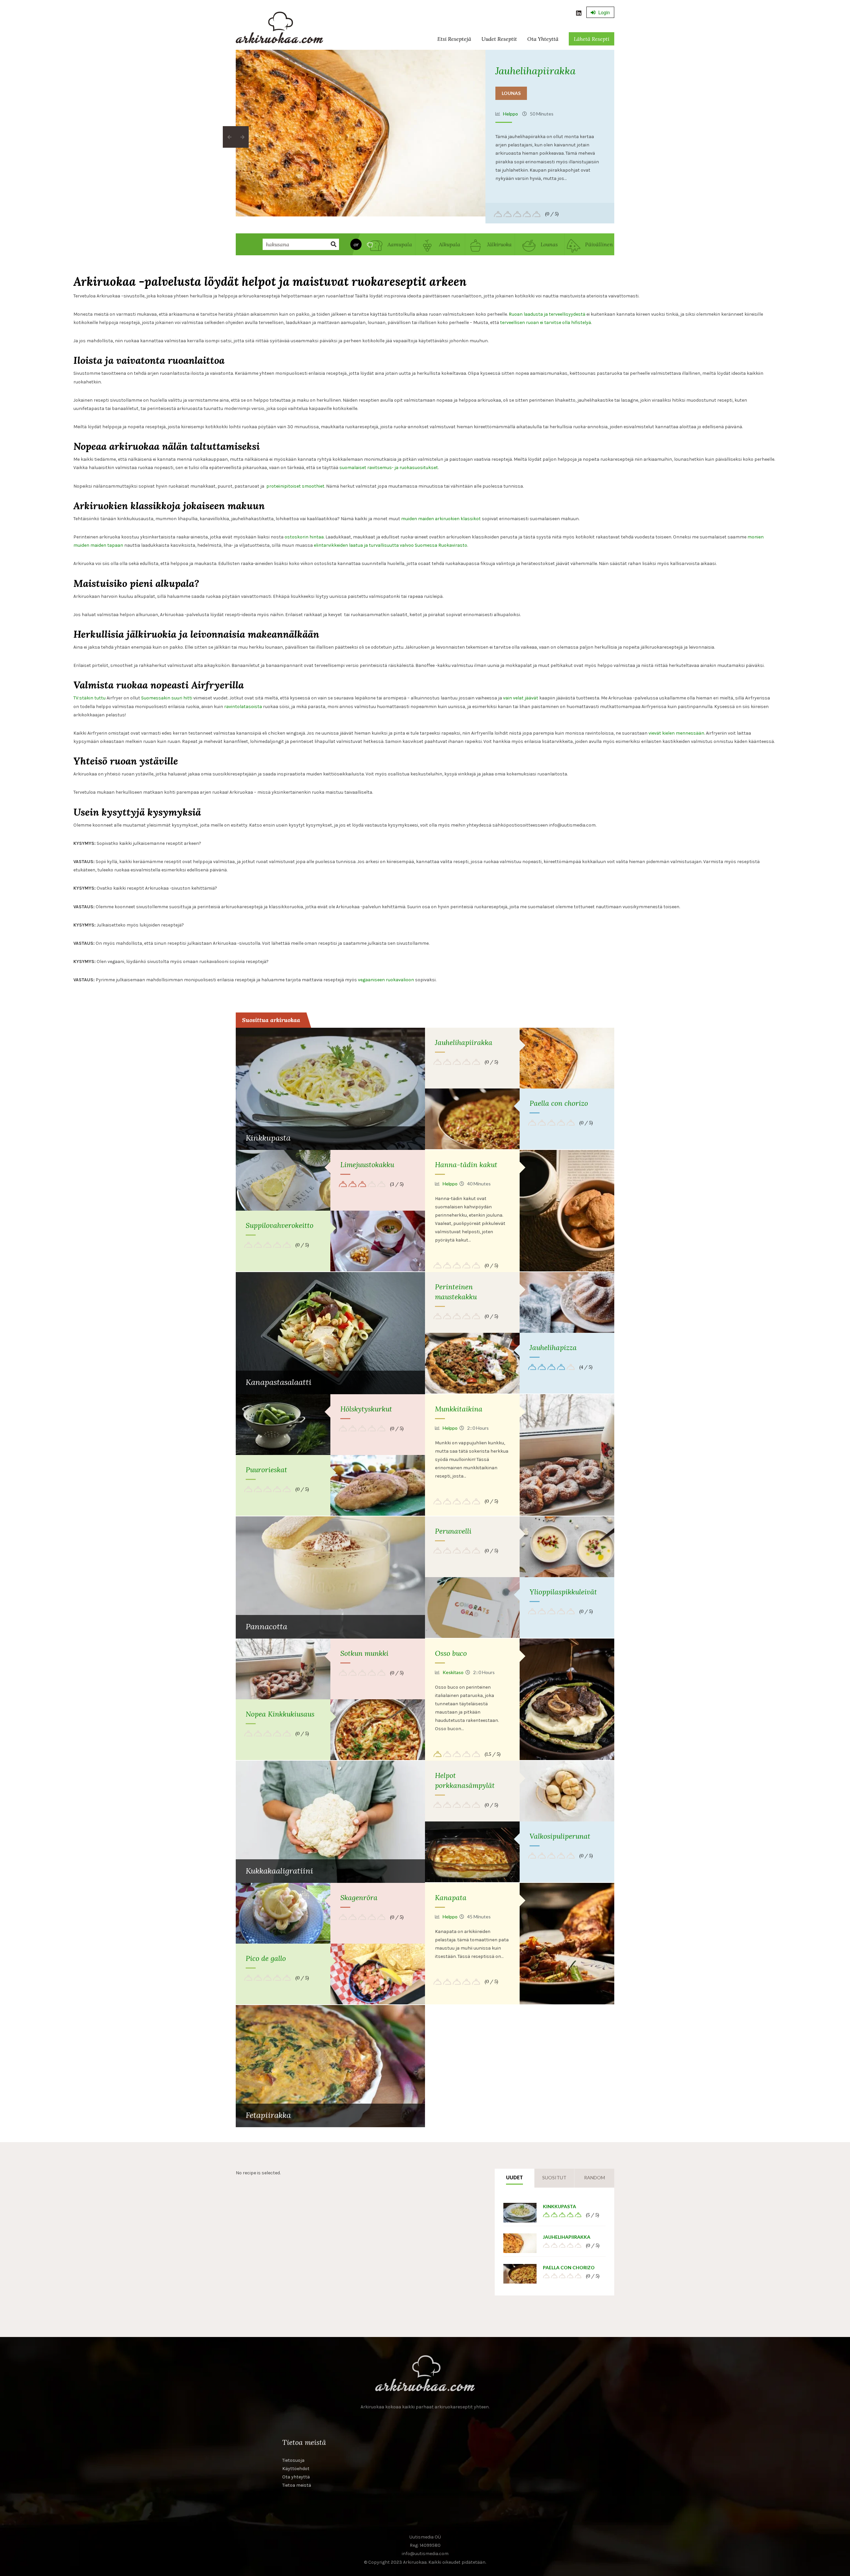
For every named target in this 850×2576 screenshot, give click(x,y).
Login (603, 12)
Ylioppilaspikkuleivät (563, 1592)
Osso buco (451, 1653)
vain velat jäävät (521, 698)
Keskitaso (453, 1672)
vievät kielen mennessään (676, 733)
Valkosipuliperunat (560, 1836)
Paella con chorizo (559, 1103)
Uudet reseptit (499, 39)
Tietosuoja (293, 2460)
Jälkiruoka (499, 244)
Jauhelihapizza (553, 1348)
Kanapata (451, 1898)
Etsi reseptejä (454, 39)
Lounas (511, 93)
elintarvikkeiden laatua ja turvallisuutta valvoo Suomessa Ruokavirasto (390, 545)
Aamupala (399, 244)
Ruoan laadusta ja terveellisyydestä (547, 314)
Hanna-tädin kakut (466, 1165)
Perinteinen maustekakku (456, 1292)
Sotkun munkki (364, 1653)
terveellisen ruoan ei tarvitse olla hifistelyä (546, 322)
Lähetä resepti (592, 39)
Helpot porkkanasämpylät (465, 1780)
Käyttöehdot (296, 2469)
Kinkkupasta (559, 2206)
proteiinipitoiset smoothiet (295, 486)
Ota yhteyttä (543, 39)
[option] (361, 133)
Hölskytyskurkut (366, 1409)
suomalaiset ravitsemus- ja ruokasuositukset (389, 468)
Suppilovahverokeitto (280, 1225)
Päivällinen (598, 244)
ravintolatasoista (243, 707)
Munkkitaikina (459, 1409)
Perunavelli (453, 1531)
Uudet (514, 2177)
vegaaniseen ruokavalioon (386, 980)
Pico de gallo (266, 1958)
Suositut (554, 2177)
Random (595, 2177)
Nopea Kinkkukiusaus (280, 1714)
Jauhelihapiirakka (535, 71)
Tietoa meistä (297, 2485)
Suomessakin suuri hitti (167, 698)
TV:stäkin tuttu (89, 698)
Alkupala (449, 244)
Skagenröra (359, 1898)
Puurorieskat (266, 1470)
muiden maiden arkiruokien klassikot (441, 519)
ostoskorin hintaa (304, 537)
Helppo (510, 114)
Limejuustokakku (367, 1165)
